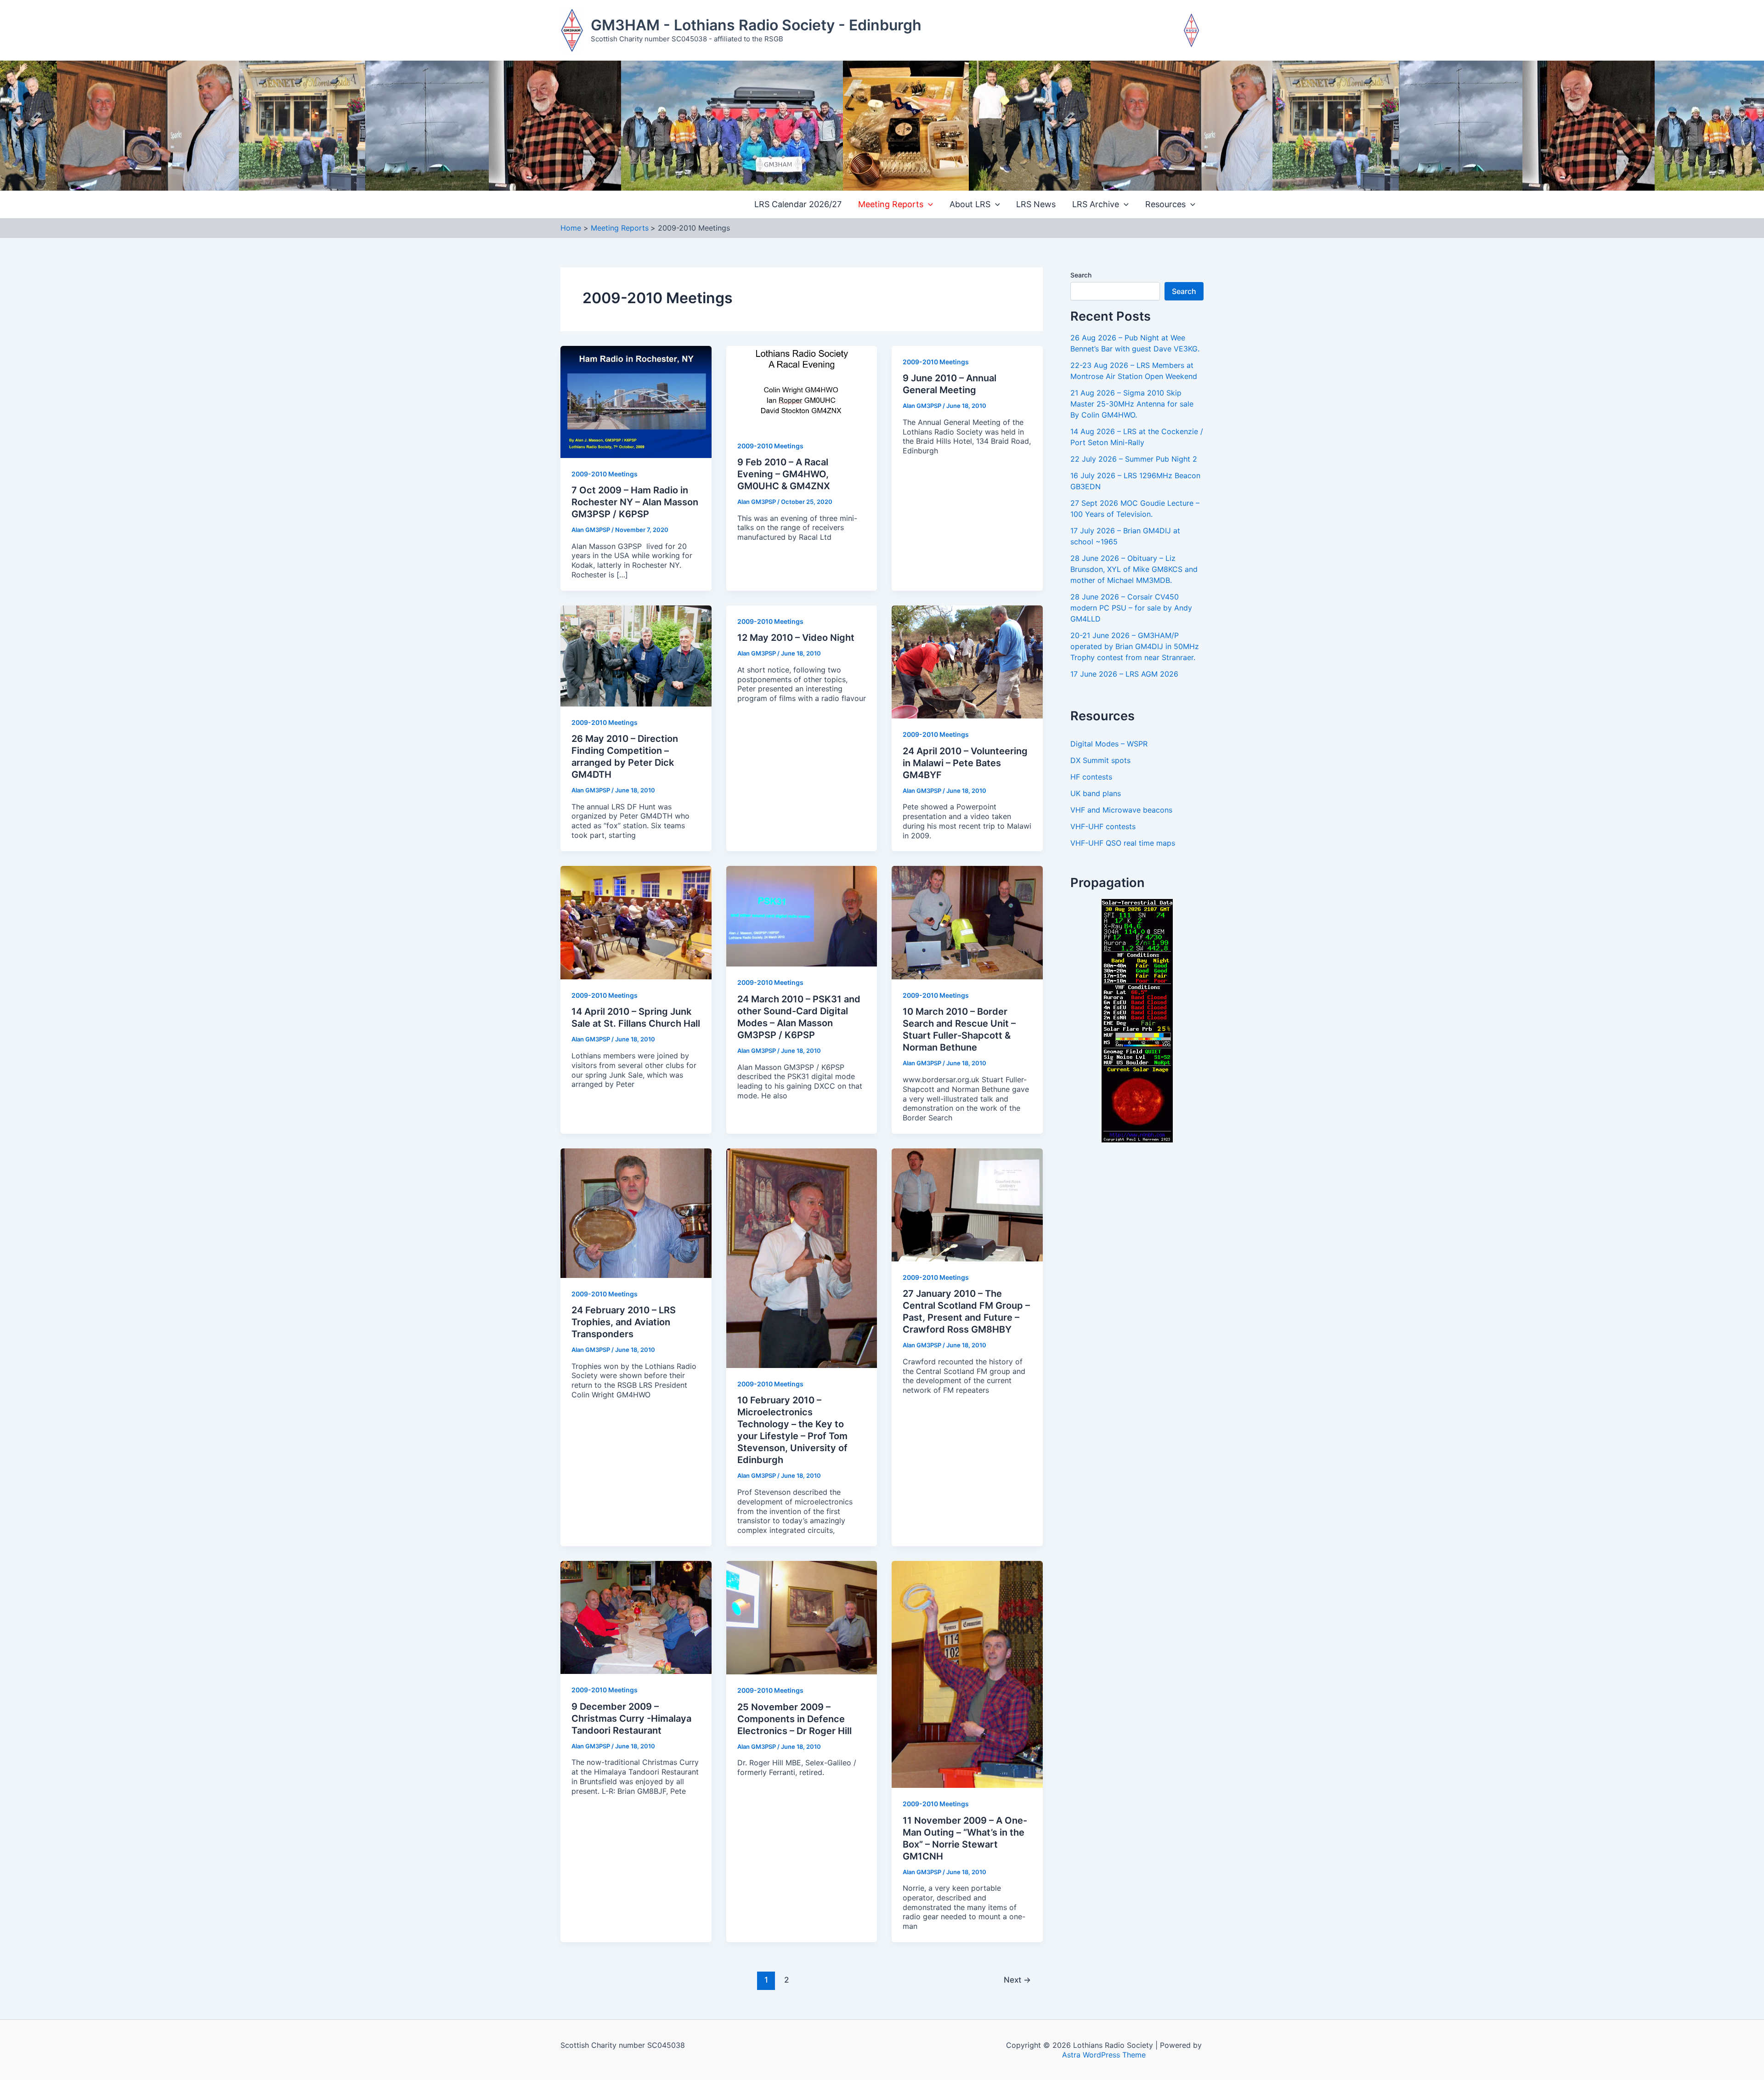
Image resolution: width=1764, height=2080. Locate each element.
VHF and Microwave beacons (1121, 810)
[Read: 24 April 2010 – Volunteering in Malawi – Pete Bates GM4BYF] (967, 661)
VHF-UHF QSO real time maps (1123, 843)
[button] (928, 205)
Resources (1165, 204)
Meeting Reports (891, 204)
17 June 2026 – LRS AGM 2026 (1124, 674)
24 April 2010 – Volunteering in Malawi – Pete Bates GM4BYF (965, 763)
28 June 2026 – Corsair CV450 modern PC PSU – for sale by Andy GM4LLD (1131, 608)
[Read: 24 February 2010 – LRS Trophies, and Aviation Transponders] (636, 1212)
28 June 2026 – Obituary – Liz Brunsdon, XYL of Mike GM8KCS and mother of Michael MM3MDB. (1134, 569)
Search (1081, 275)
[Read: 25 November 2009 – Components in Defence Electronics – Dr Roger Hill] (802, 1617)
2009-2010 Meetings (605, 474)
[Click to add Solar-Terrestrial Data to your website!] (1137, 1020)
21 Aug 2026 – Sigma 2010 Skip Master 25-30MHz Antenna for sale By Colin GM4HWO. (1132, 404)
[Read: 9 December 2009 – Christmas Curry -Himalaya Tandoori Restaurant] (636, 1617)
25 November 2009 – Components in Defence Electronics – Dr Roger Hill (794, 1719)
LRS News (1036, 204)
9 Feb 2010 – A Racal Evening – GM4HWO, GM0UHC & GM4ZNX (784, 474)
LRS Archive (1096, 204)
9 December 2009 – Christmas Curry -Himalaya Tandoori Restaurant (631, 1718)
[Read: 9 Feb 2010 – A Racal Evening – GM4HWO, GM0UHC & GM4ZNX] (802, 387)
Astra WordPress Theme (1104, 2055)
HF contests (1091, 777)
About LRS (970, 204)
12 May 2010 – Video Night (796, 638)
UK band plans (1096, 793)
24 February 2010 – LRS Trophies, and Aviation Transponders (624, 1322)
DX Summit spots (1100, 760)
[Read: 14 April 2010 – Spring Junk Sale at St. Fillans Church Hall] (636, 922)
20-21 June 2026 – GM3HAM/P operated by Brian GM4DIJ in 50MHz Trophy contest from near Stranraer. (1135, 646)
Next (1017, 1980)
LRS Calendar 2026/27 (798, 204)
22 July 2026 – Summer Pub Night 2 (1134, 459)
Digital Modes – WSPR (1109, 744)
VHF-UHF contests (1103, 826)
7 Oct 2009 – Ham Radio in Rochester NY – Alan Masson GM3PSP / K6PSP (635, 502)
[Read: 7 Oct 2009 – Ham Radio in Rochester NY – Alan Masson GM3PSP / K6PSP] (636, 401)
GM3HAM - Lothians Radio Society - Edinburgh (756, 25)
